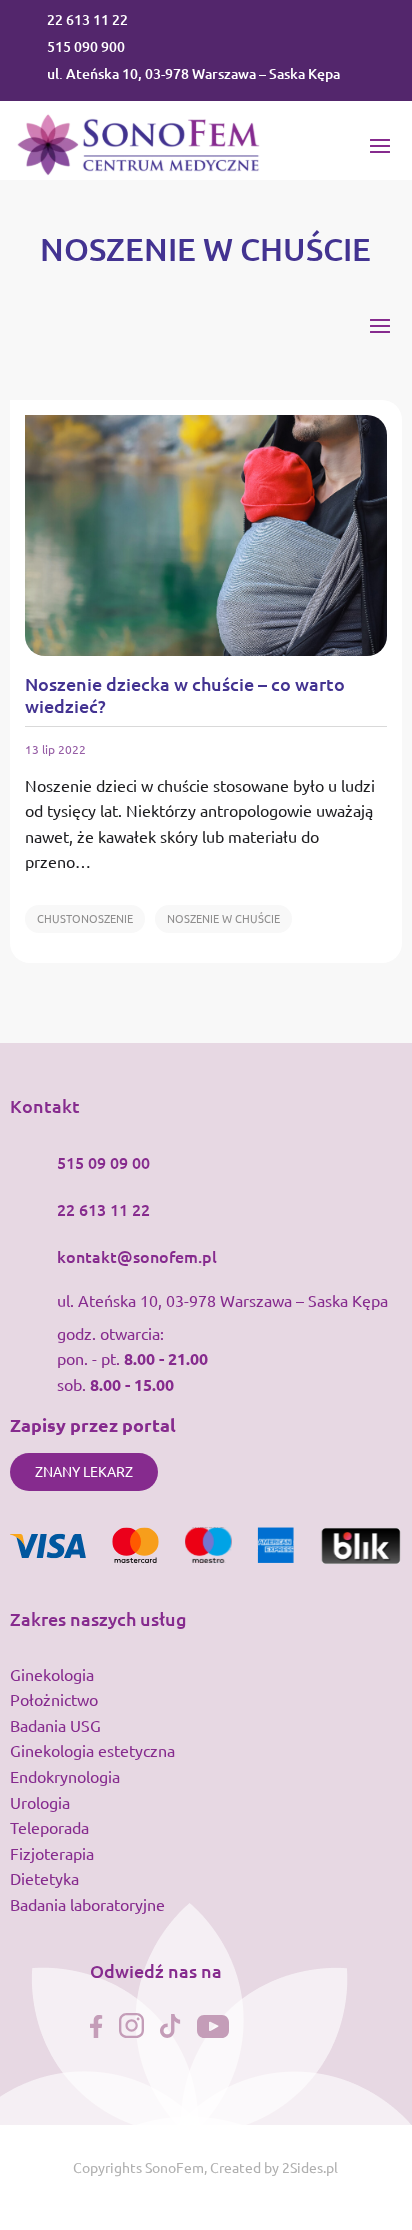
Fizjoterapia (52, 1853)
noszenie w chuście (223, 918)
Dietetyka (44, 1878)
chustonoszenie (85, 918)
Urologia (40, 1802)
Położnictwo (54, 1699)
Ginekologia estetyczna (92, 1750)
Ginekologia (52, 1674)
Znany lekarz (84, 1471)
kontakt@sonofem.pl (137, 1256)
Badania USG (55, 1725)
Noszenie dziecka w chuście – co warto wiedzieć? (185, 694)
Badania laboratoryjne (87, 1904)
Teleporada (49, 1827)
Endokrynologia (65, 1776)
